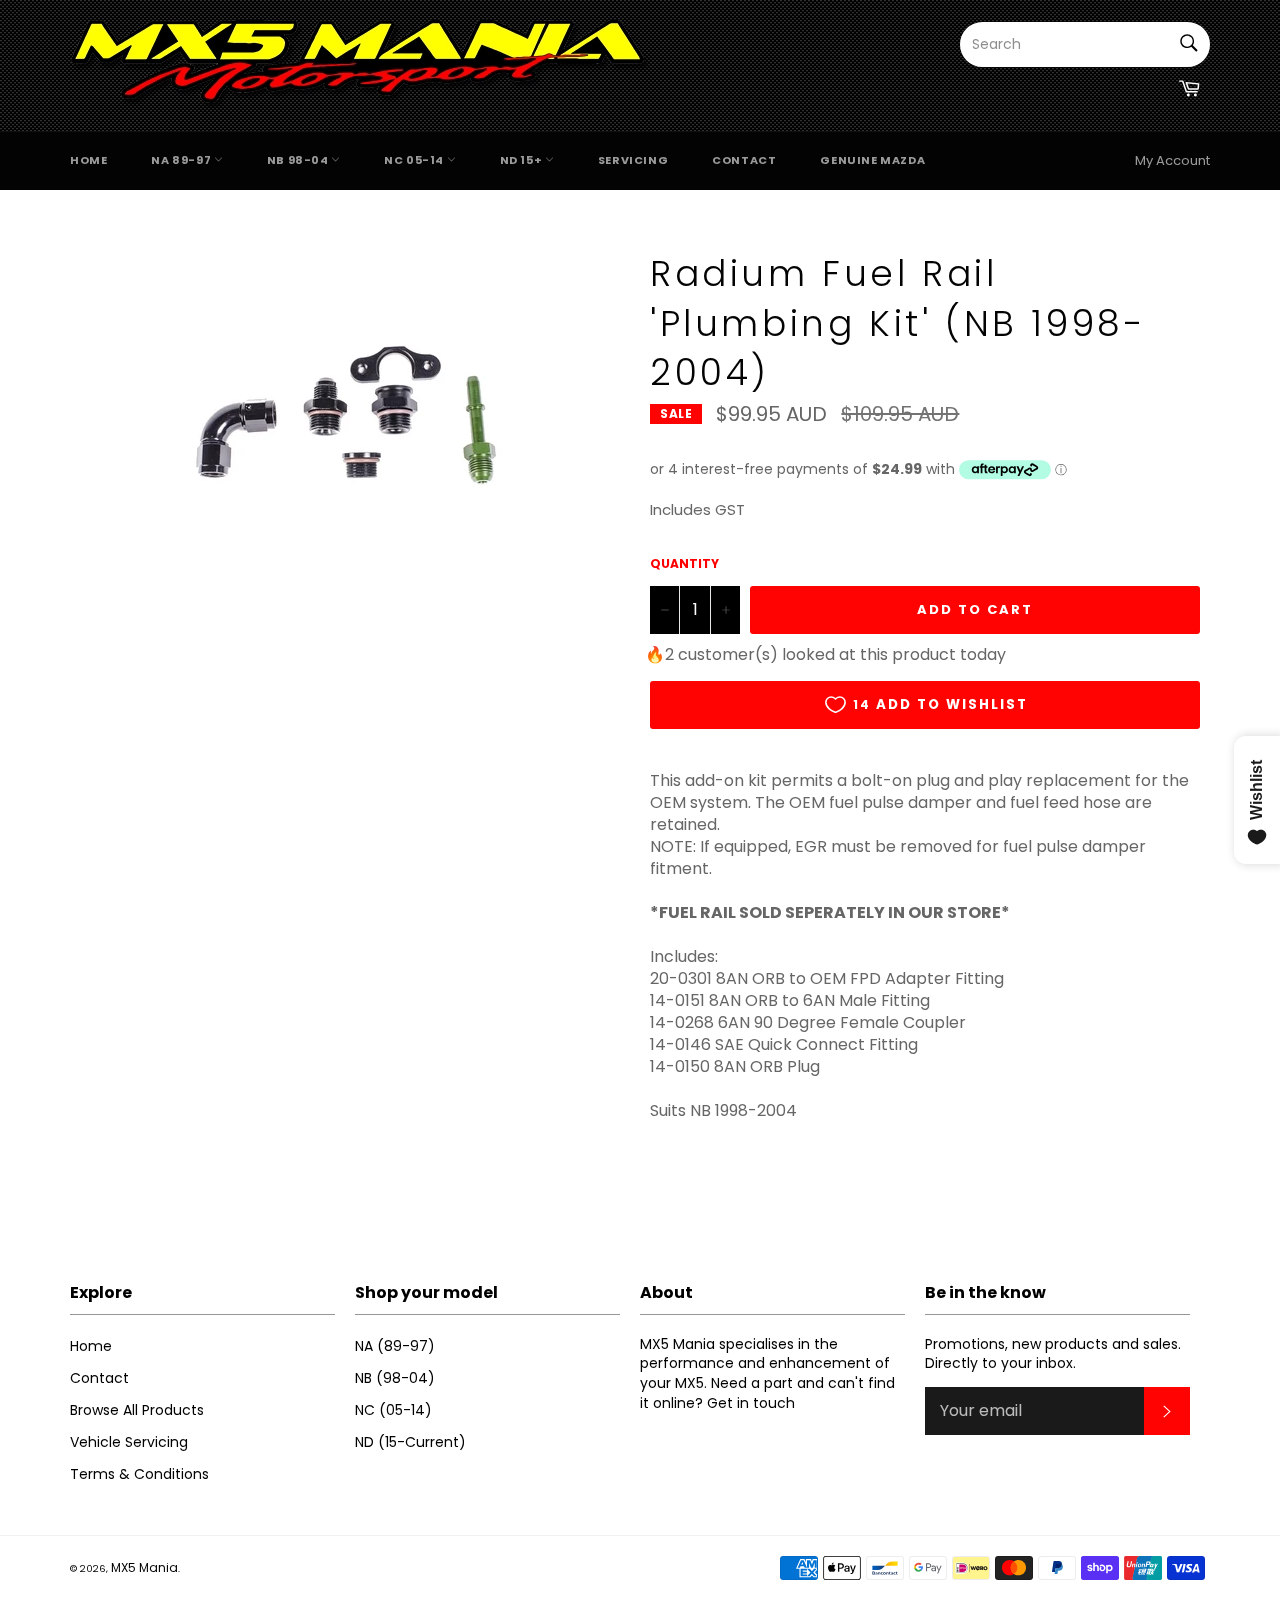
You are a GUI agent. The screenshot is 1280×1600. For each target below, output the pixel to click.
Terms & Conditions (139, 1474)
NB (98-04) (395, 1378)
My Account (1172, 160)
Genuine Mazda (872, 160)
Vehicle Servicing (129, 1442)
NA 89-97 (182, 160)
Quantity (684, 564)
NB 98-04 (299, 160)
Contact (744, 160)
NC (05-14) (393, 1410)
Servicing (633, 160)
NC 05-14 (415, 160)
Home (88, 160)
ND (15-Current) (410, 1442)
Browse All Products (137, 1410)
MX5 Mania (144, 1567)
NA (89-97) (395, 1346)
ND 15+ (522, 160)
